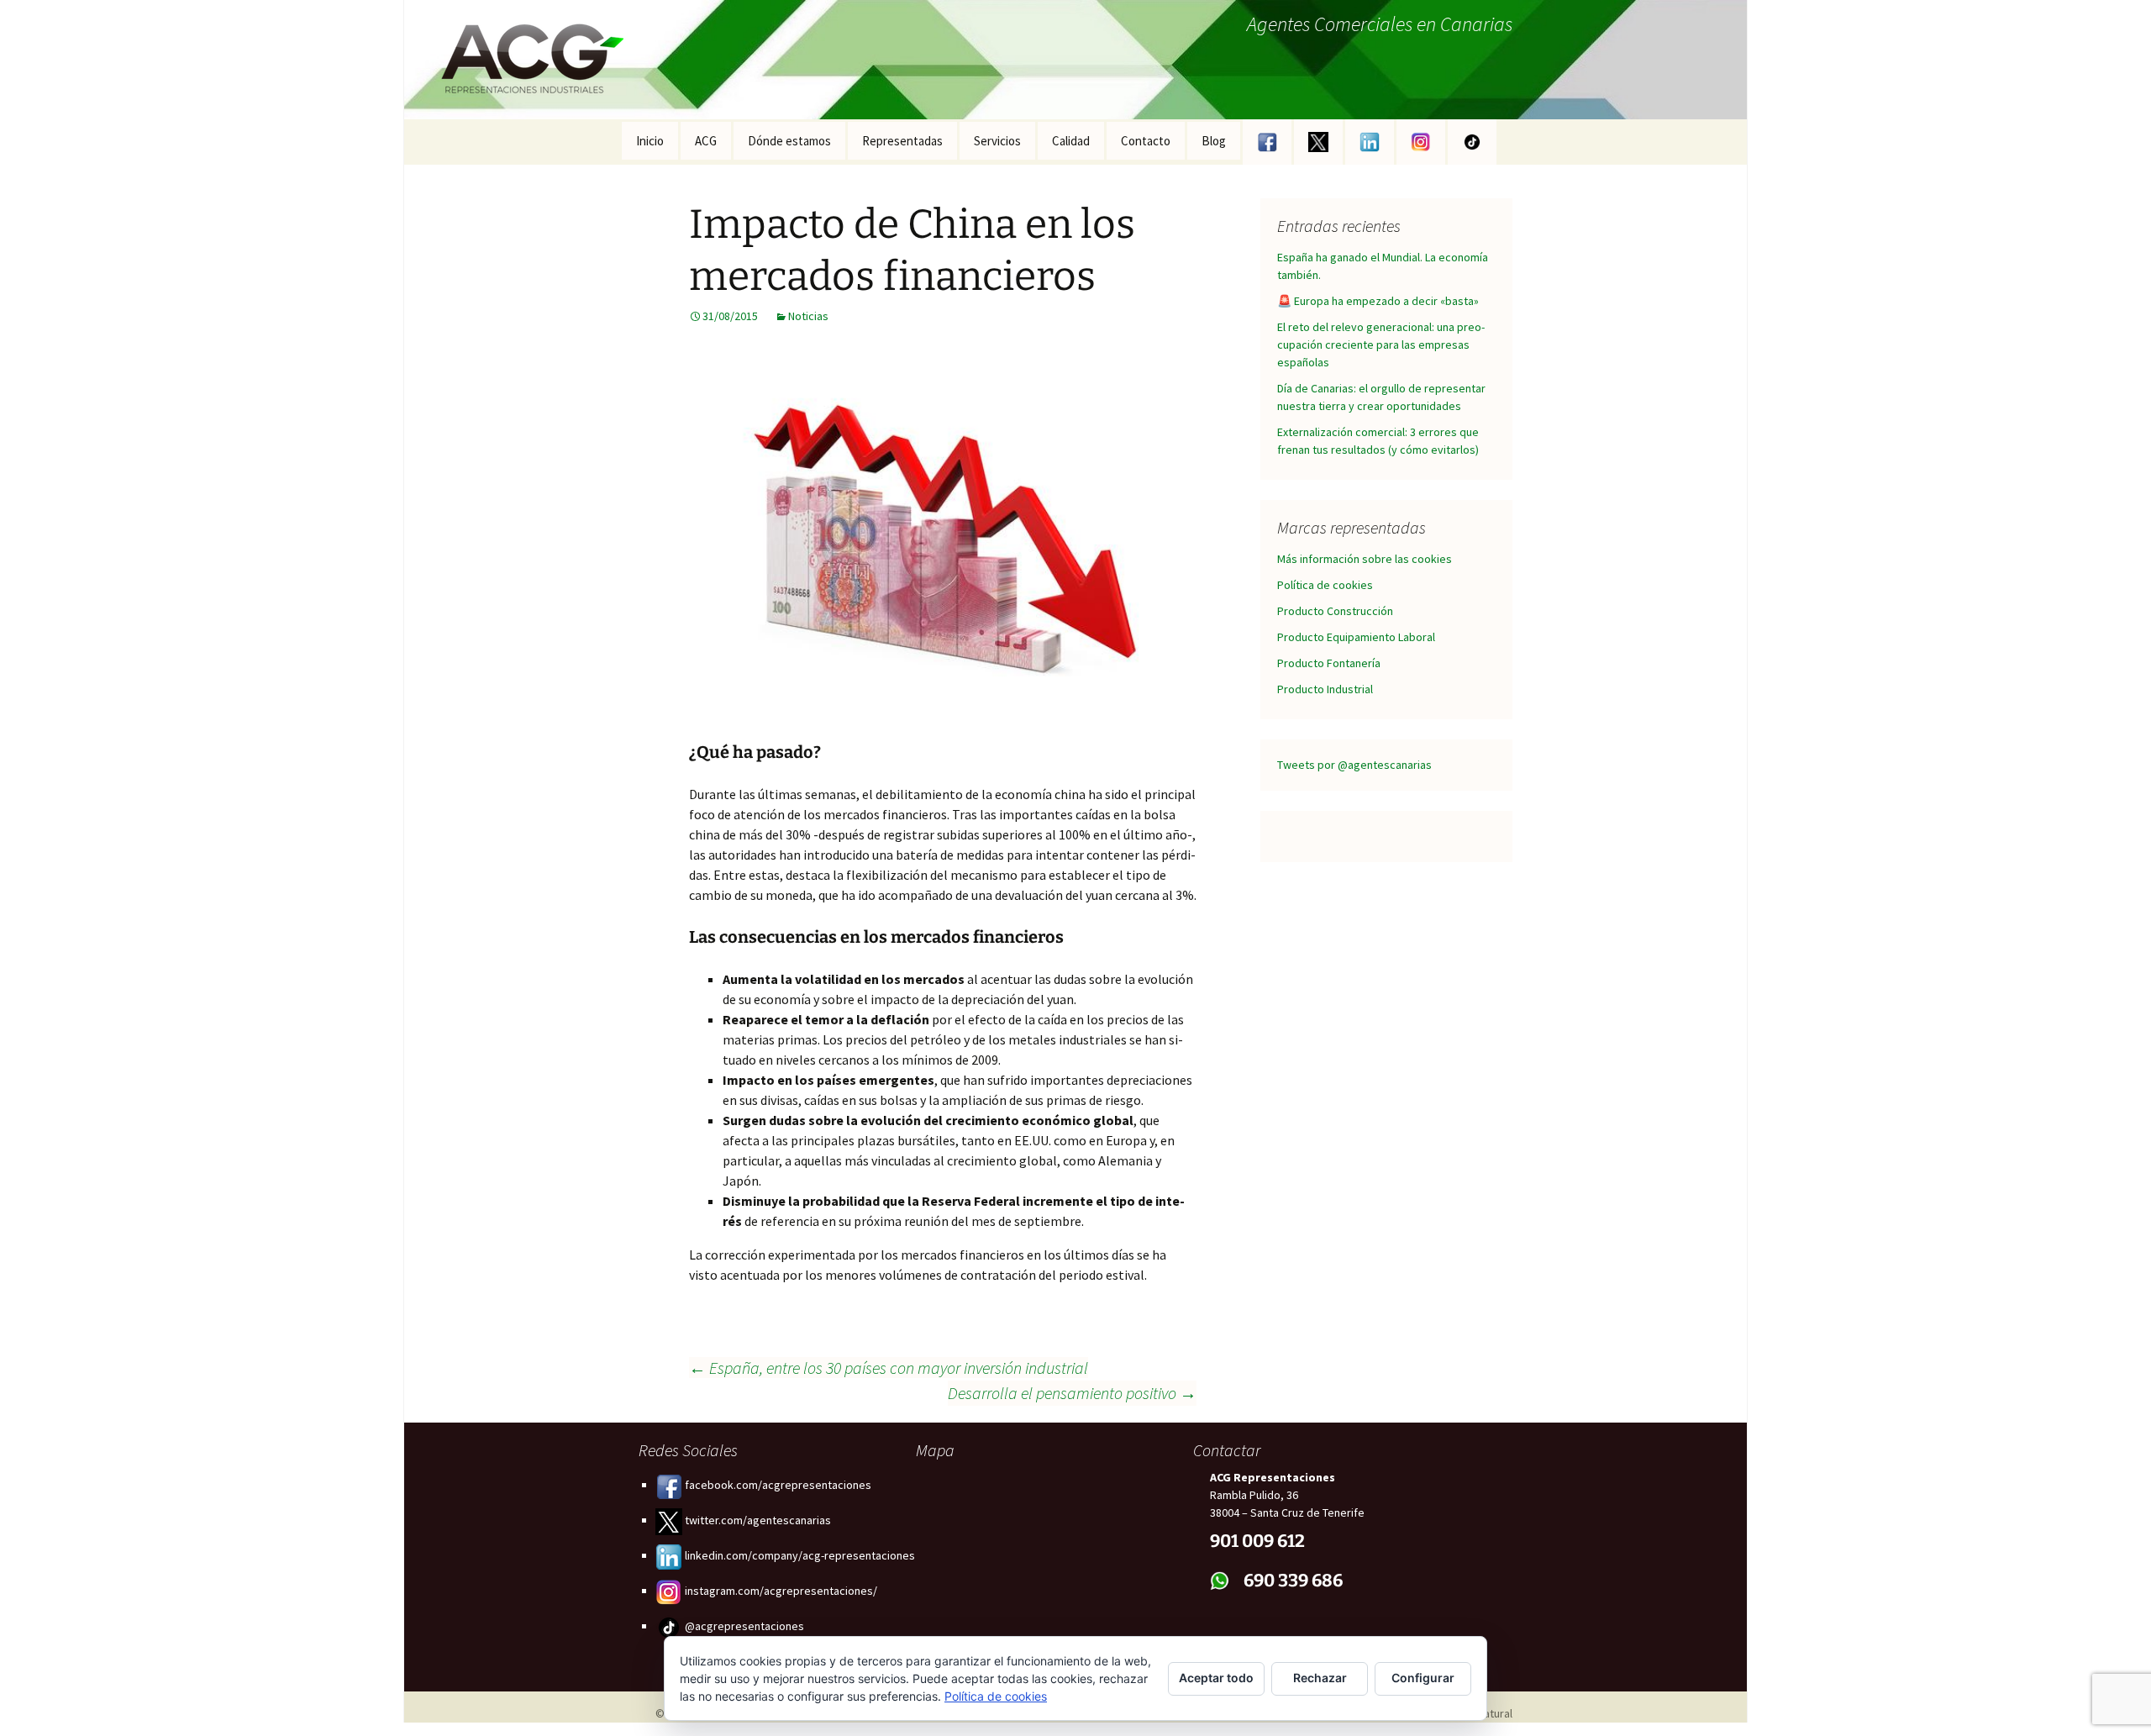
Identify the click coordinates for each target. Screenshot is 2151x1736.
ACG (706, 141)
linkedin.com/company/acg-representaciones (799, 1555)
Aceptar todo (1216, 1678)
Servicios (997, 141)
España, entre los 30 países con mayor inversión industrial (889, 1368)
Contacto (1146, 141)
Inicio (650, 141)
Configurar (1423, 1678)
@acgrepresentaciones (743, 1626)
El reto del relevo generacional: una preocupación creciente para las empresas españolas (1381, 345)
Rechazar (1320, 1678)
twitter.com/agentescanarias (757, 1520)
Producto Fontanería (1329, 663)
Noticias (808, 316)
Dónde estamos (789, 141)
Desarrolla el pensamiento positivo (1072, 1393)
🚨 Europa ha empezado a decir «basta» (1378, 301)
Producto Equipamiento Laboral (1356, 637)
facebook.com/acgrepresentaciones (777, 1485)
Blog (1214, 141)
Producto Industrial (1325, 689)
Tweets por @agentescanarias (1354, 765)
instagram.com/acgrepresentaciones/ (780, 1591)
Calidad (1071, 141)
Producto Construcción (1335, 611)
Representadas (902, 141)
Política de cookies (1325, 585)
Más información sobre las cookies (1365, 559)
